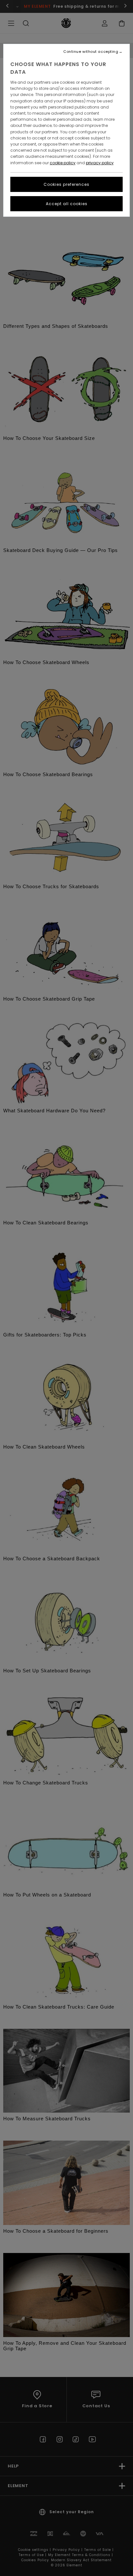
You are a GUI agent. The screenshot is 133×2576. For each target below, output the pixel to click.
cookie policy (63, 163)
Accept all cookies (67, 204)
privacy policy (100, 163)
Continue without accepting (91, 52)
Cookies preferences (66, 184)
